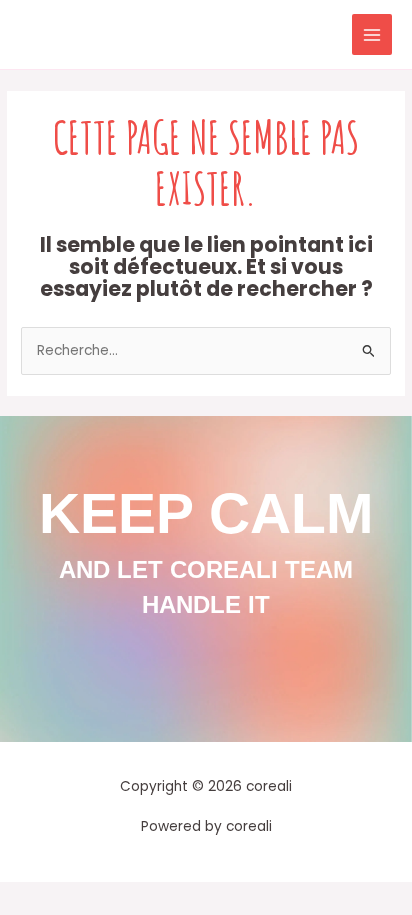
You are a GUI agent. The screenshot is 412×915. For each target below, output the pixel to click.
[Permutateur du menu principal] (372, 34)
